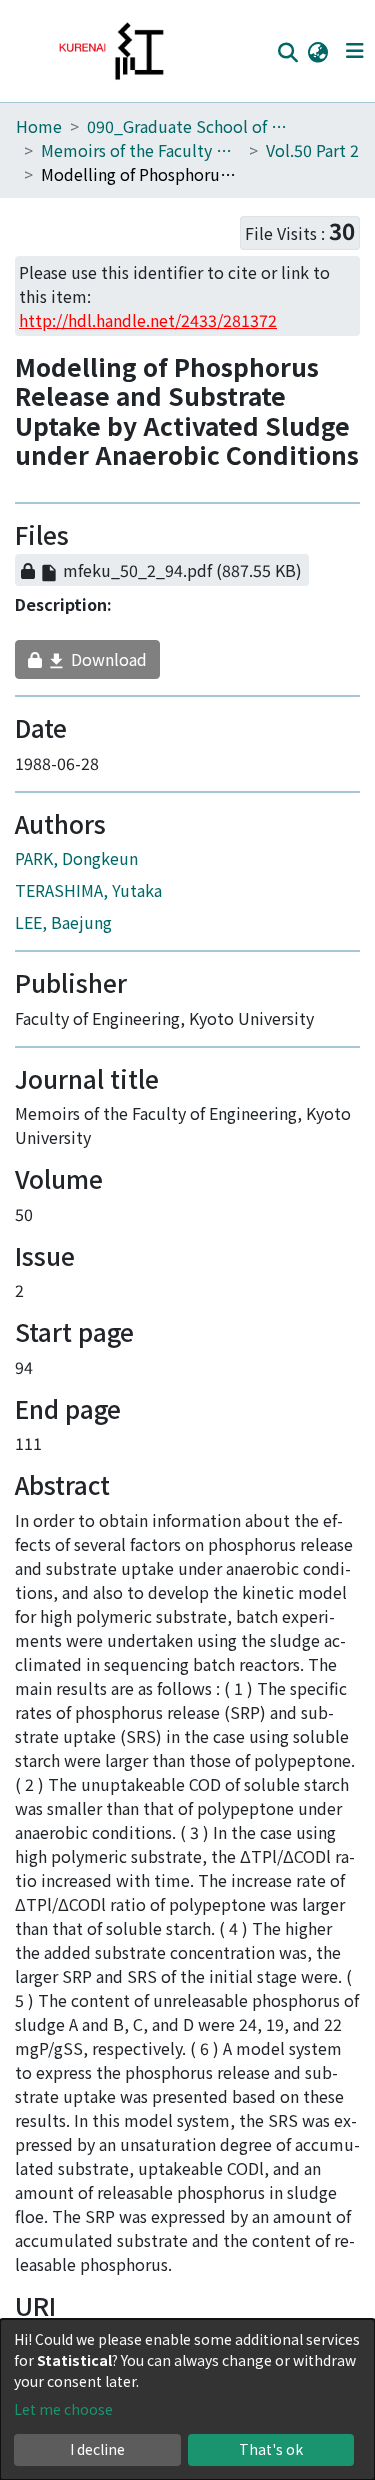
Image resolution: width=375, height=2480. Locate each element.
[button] (317, 51)
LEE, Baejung (63, 932)
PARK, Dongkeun (76, 868)
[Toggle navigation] (354, 51)
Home (39, 126)
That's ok (271, 2449)
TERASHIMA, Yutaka (88, 900)
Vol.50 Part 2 (312, 150)
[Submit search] (287, 52)
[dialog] (187, 2399)
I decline (97, 2449)
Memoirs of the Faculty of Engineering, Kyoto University (141, 150)
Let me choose (63, 2409)
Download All (162, 539)
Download (89, 669)
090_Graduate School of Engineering (187, 126)
